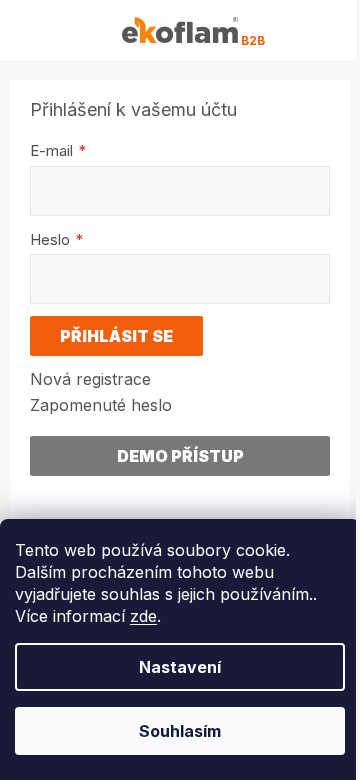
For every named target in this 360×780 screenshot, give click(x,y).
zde (143, 616)
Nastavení (180, 667)
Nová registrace (90, 379)
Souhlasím (180, 731)
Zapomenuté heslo (101, 405)
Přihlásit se (116, 336)
